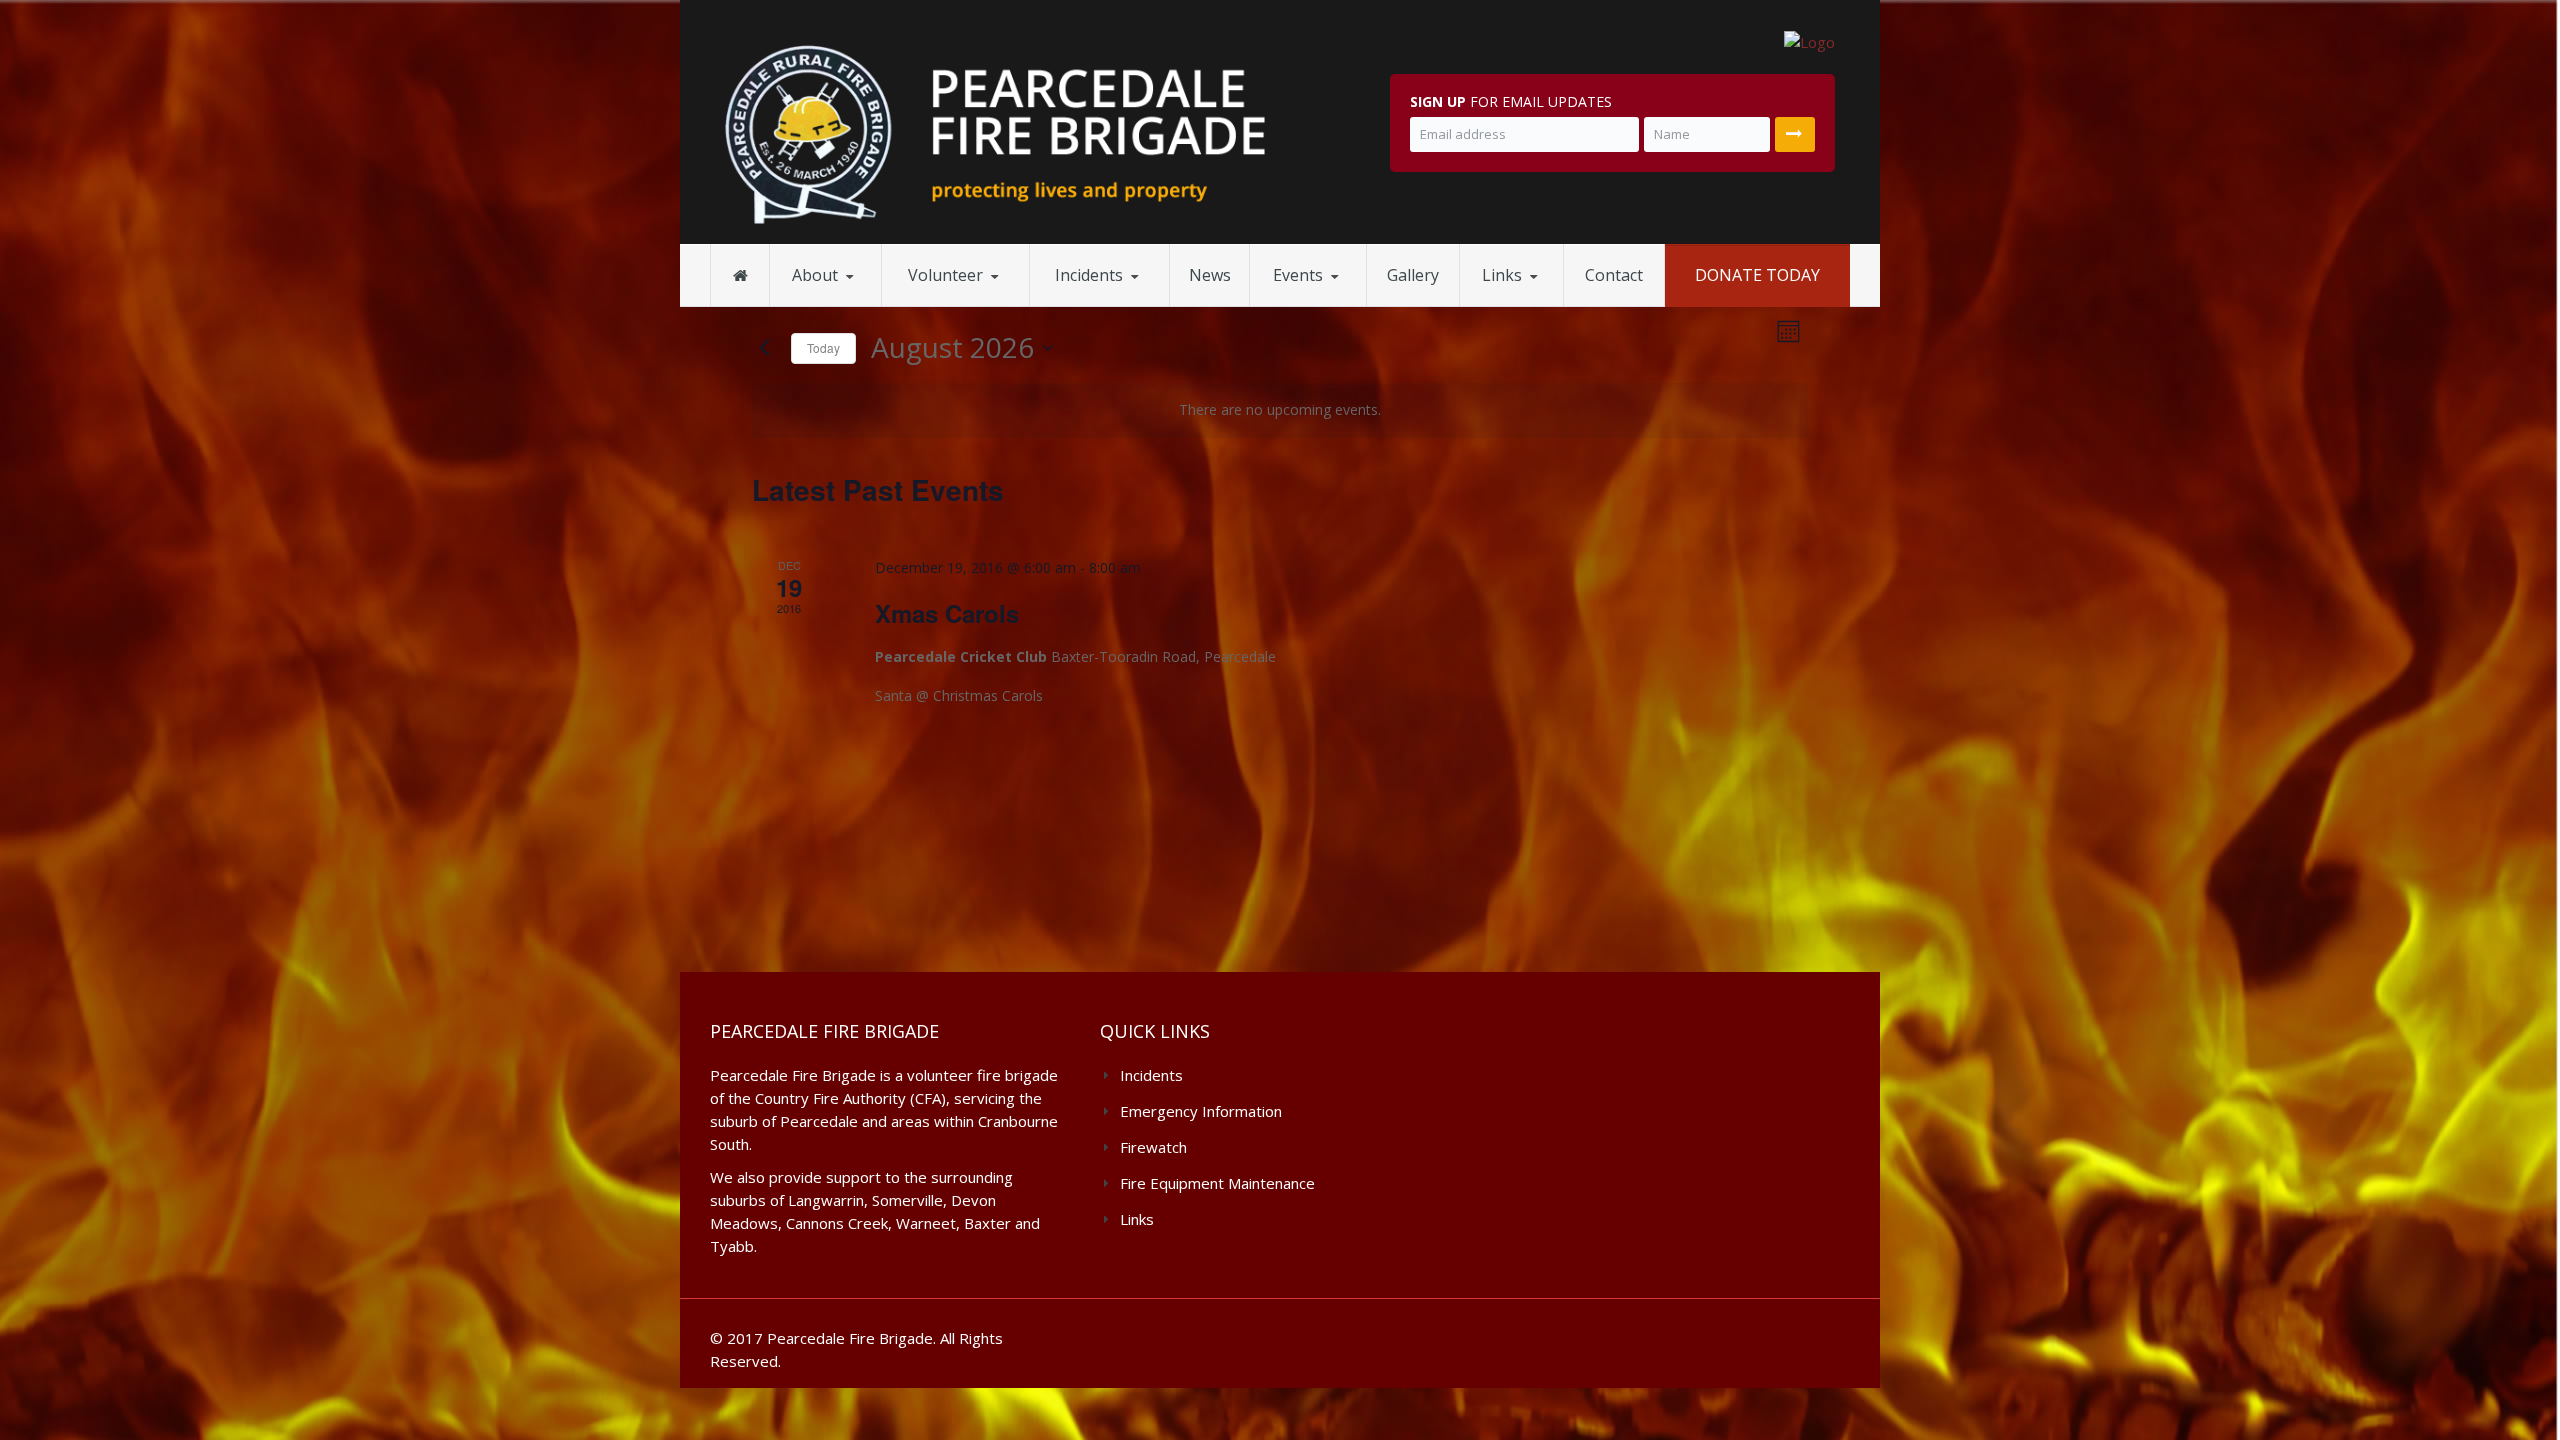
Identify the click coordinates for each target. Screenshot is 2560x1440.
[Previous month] (764, 348)
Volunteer (945, 275)
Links (1502, 275)
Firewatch (1084, 304)
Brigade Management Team (864, 304)
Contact (1614, 275)
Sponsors (1513, 304)
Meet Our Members (970, 304)
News (1210, 275)
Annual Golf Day (1347, 302)
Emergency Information (1128, 301)
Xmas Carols (947, 613)
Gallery (1413, 275)
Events (1298, 275)
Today (823, 347)
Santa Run (1304, 304)
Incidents (1089, 275)
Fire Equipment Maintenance (862, 299)
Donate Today (1757, 275)
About (815, 275)
